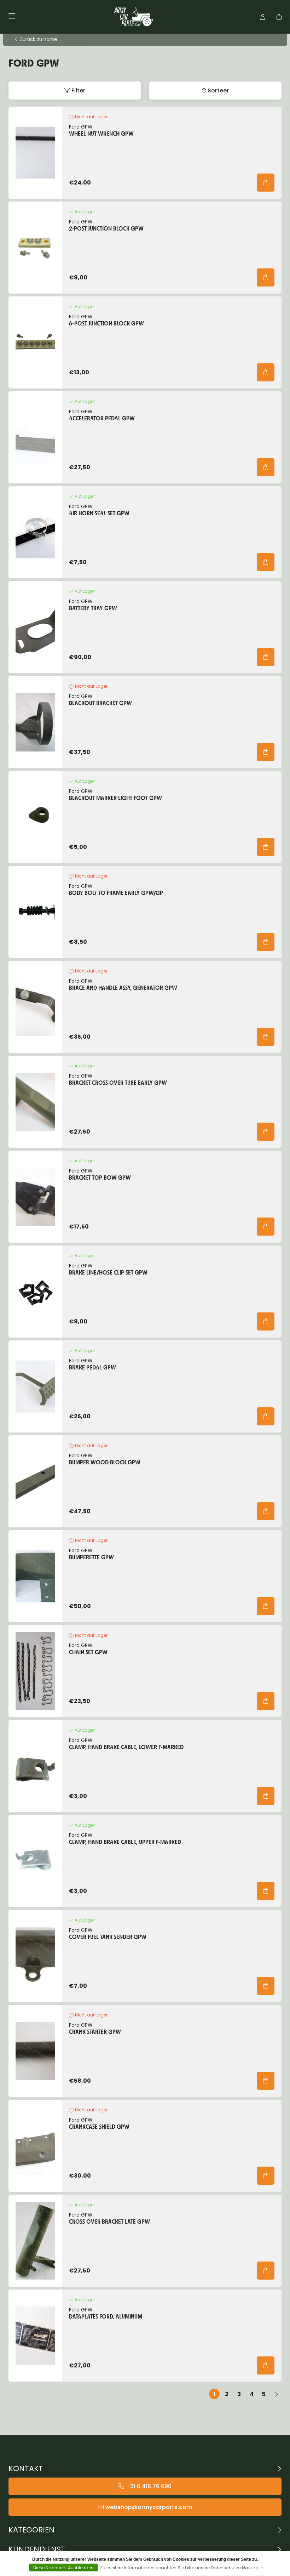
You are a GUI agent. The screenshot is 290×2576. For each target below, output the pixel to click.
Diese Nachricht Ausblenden (63, 2568)
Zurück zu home (39, 40)
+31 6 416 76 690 (149, 2486)
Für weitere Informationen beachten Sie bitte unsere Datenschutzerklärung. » (182, 2568)
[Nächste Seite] (276, 2394)
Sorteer (218, 90)
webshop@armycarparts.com (149, 2507)
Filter (78, 90)
